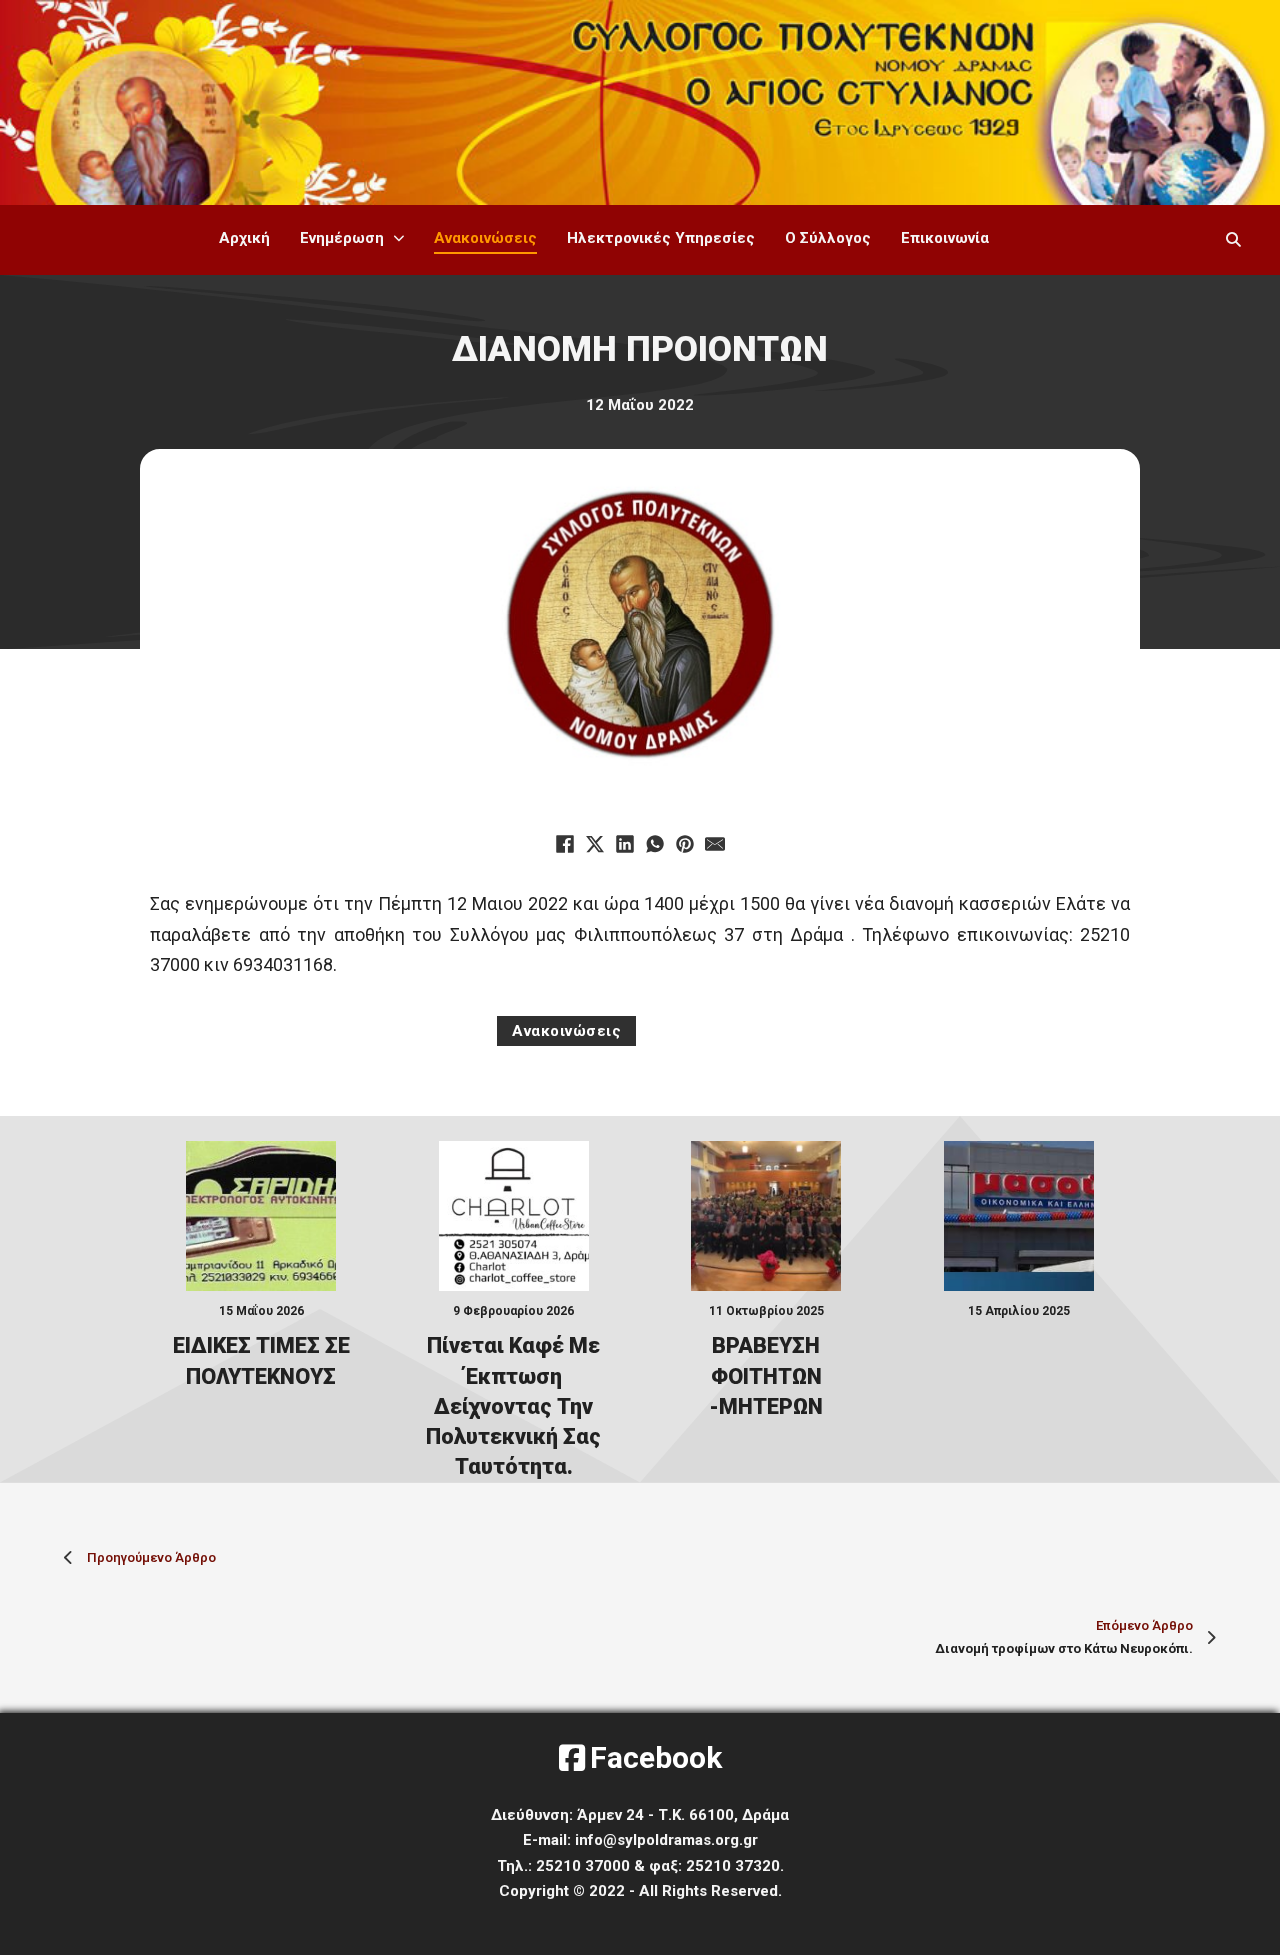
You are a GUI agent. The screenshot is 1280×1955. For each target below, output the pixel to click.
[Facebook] (565, 844)
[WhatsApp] (655, 844)
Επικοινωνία (945, 238)
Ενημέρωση (342, 238)
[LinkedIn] (625, 844)
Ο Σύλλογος (828, 238)
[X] (595, 844)
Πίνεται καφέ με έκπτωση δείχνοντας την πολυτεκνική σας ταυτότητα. (513, 1406)
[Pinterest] (685, 844)
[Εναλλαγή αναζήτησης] (1233, 240)
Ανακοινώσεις (485, 238)
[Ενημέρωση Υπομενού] (399, 238)
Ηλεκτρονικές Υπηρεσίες (661, 238)
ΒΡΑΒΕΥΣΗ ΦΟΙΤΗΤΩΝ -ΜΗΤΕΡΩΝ (766, 1375)
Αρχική (244, 238)
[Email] (715, 844)
